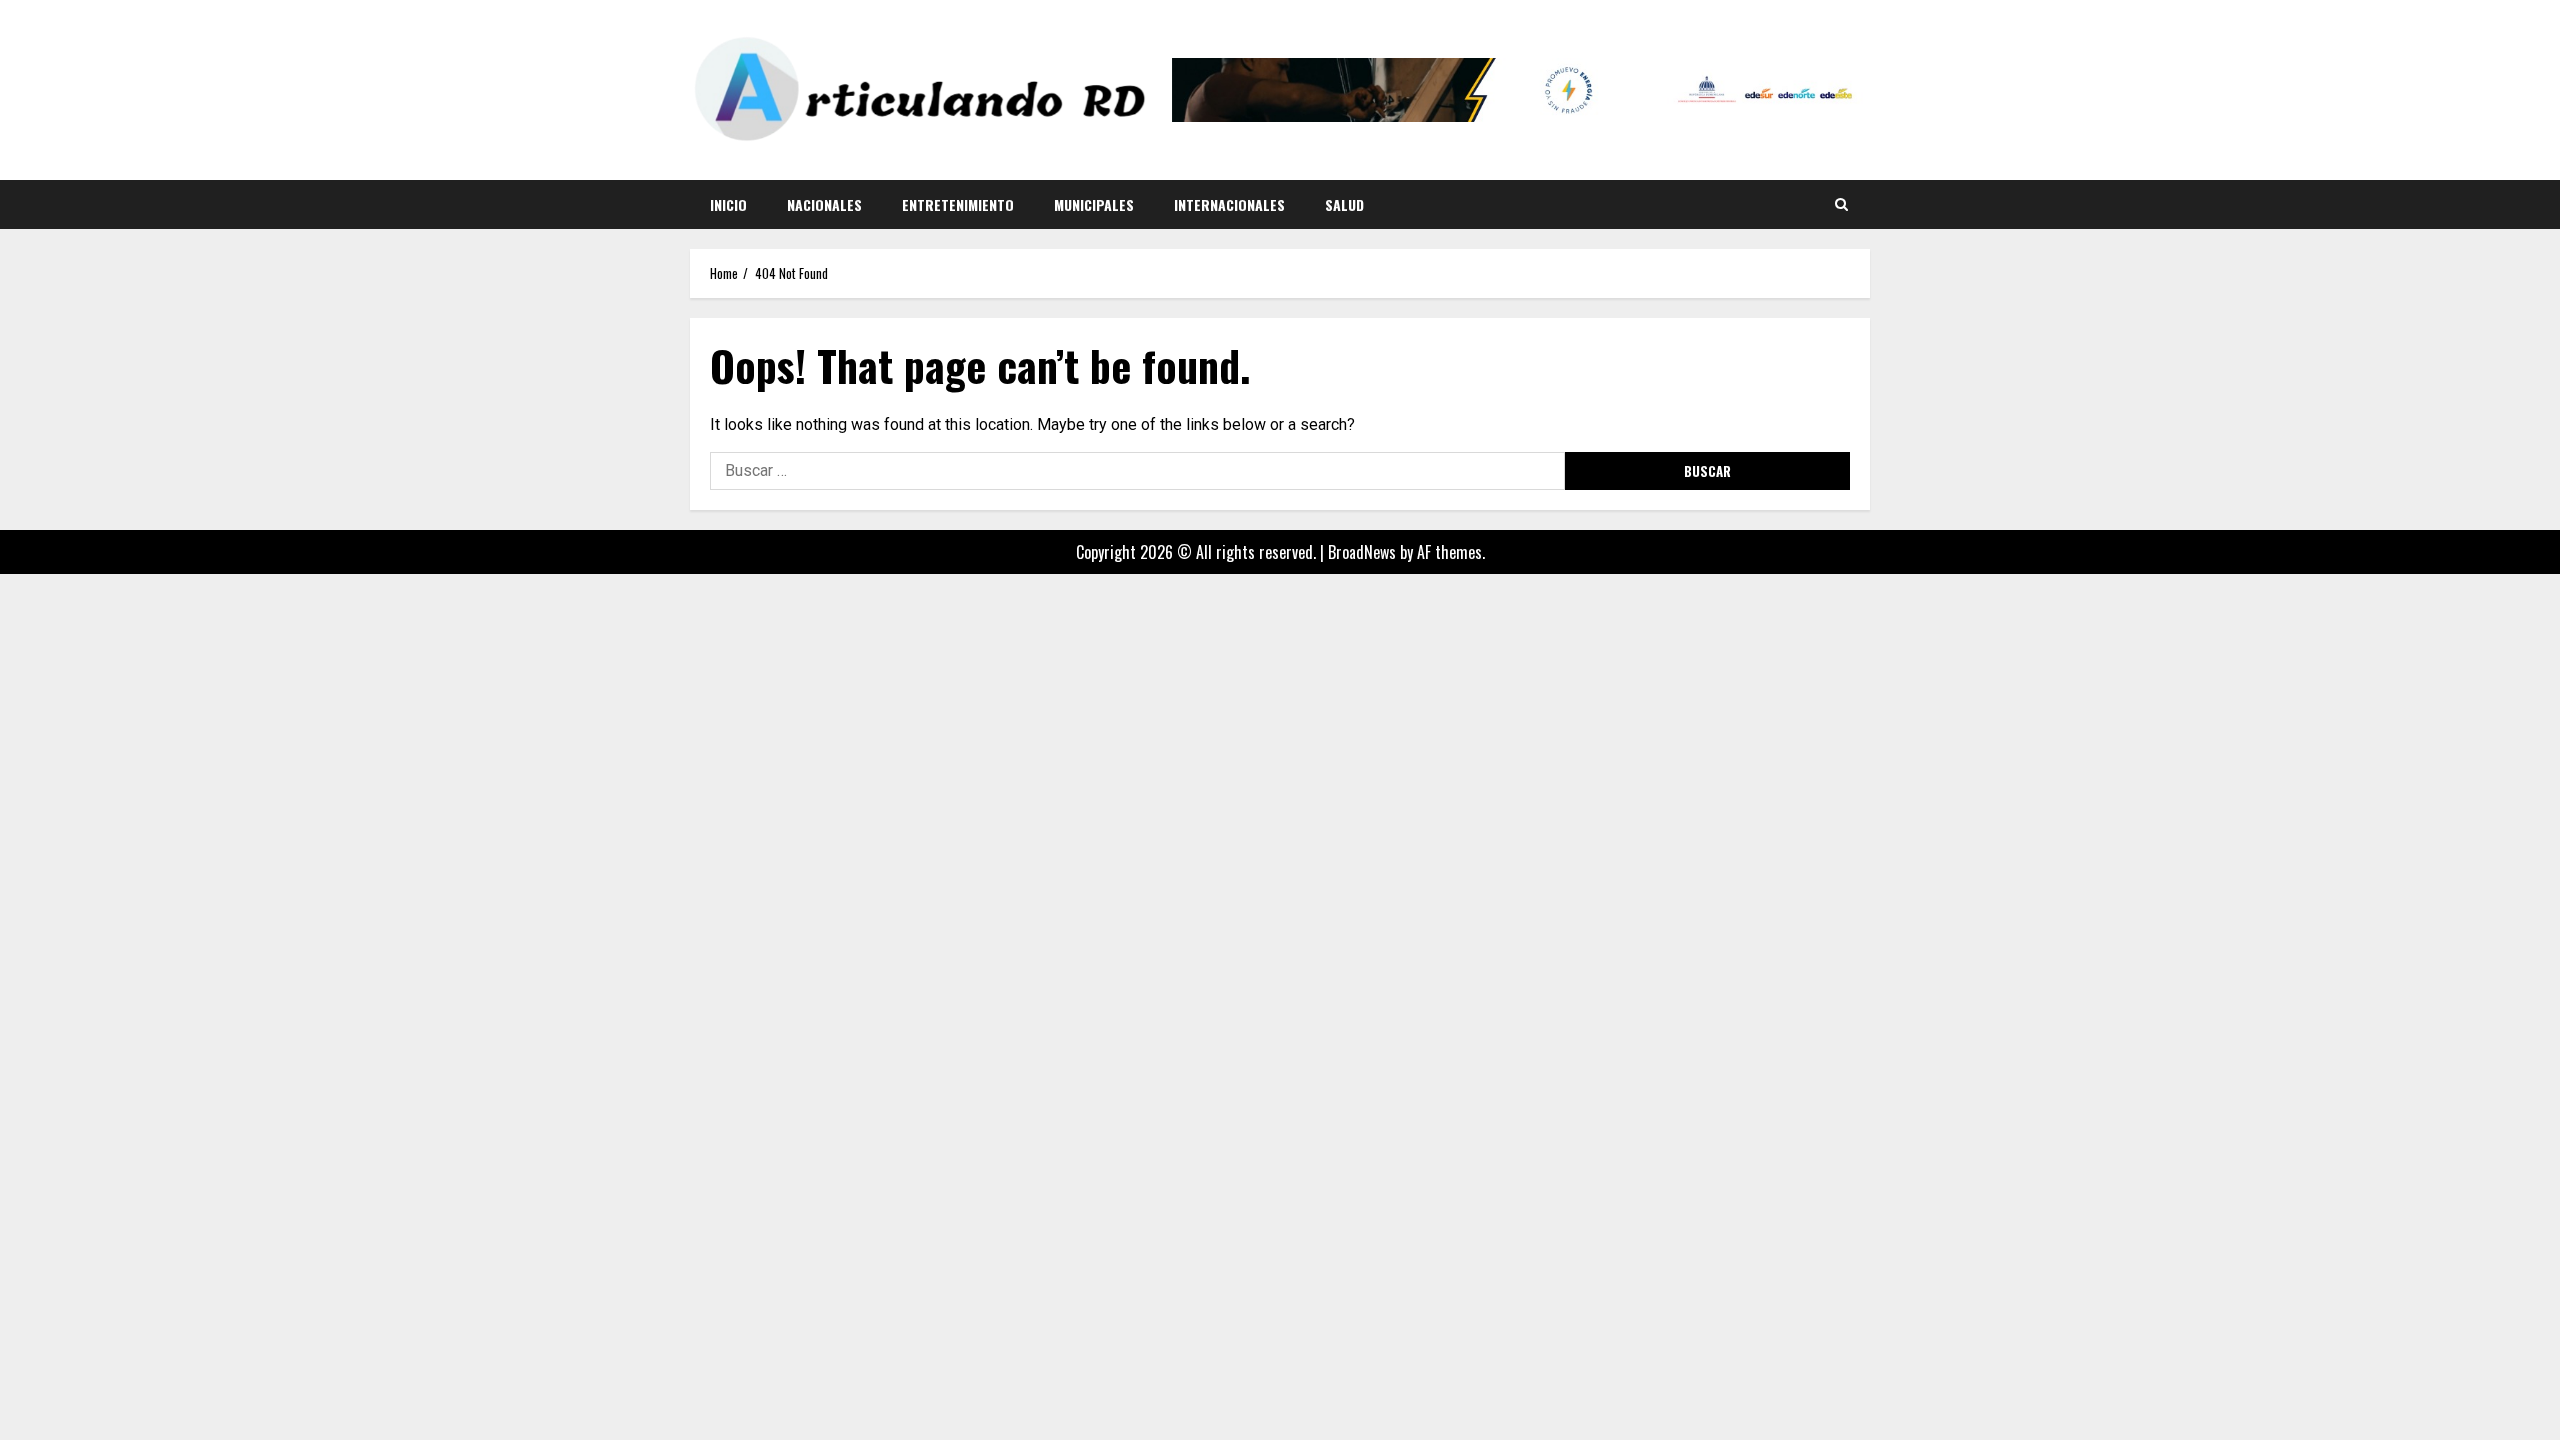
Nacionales (824, 204)
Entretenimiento (958, 204)
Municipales (1094, 204)
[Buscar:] (1137, 471)
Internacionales (1229, 204)
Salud (1344, 204)
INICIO (728, 204)
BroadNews (1362, 552)
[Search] (1841, 204)
